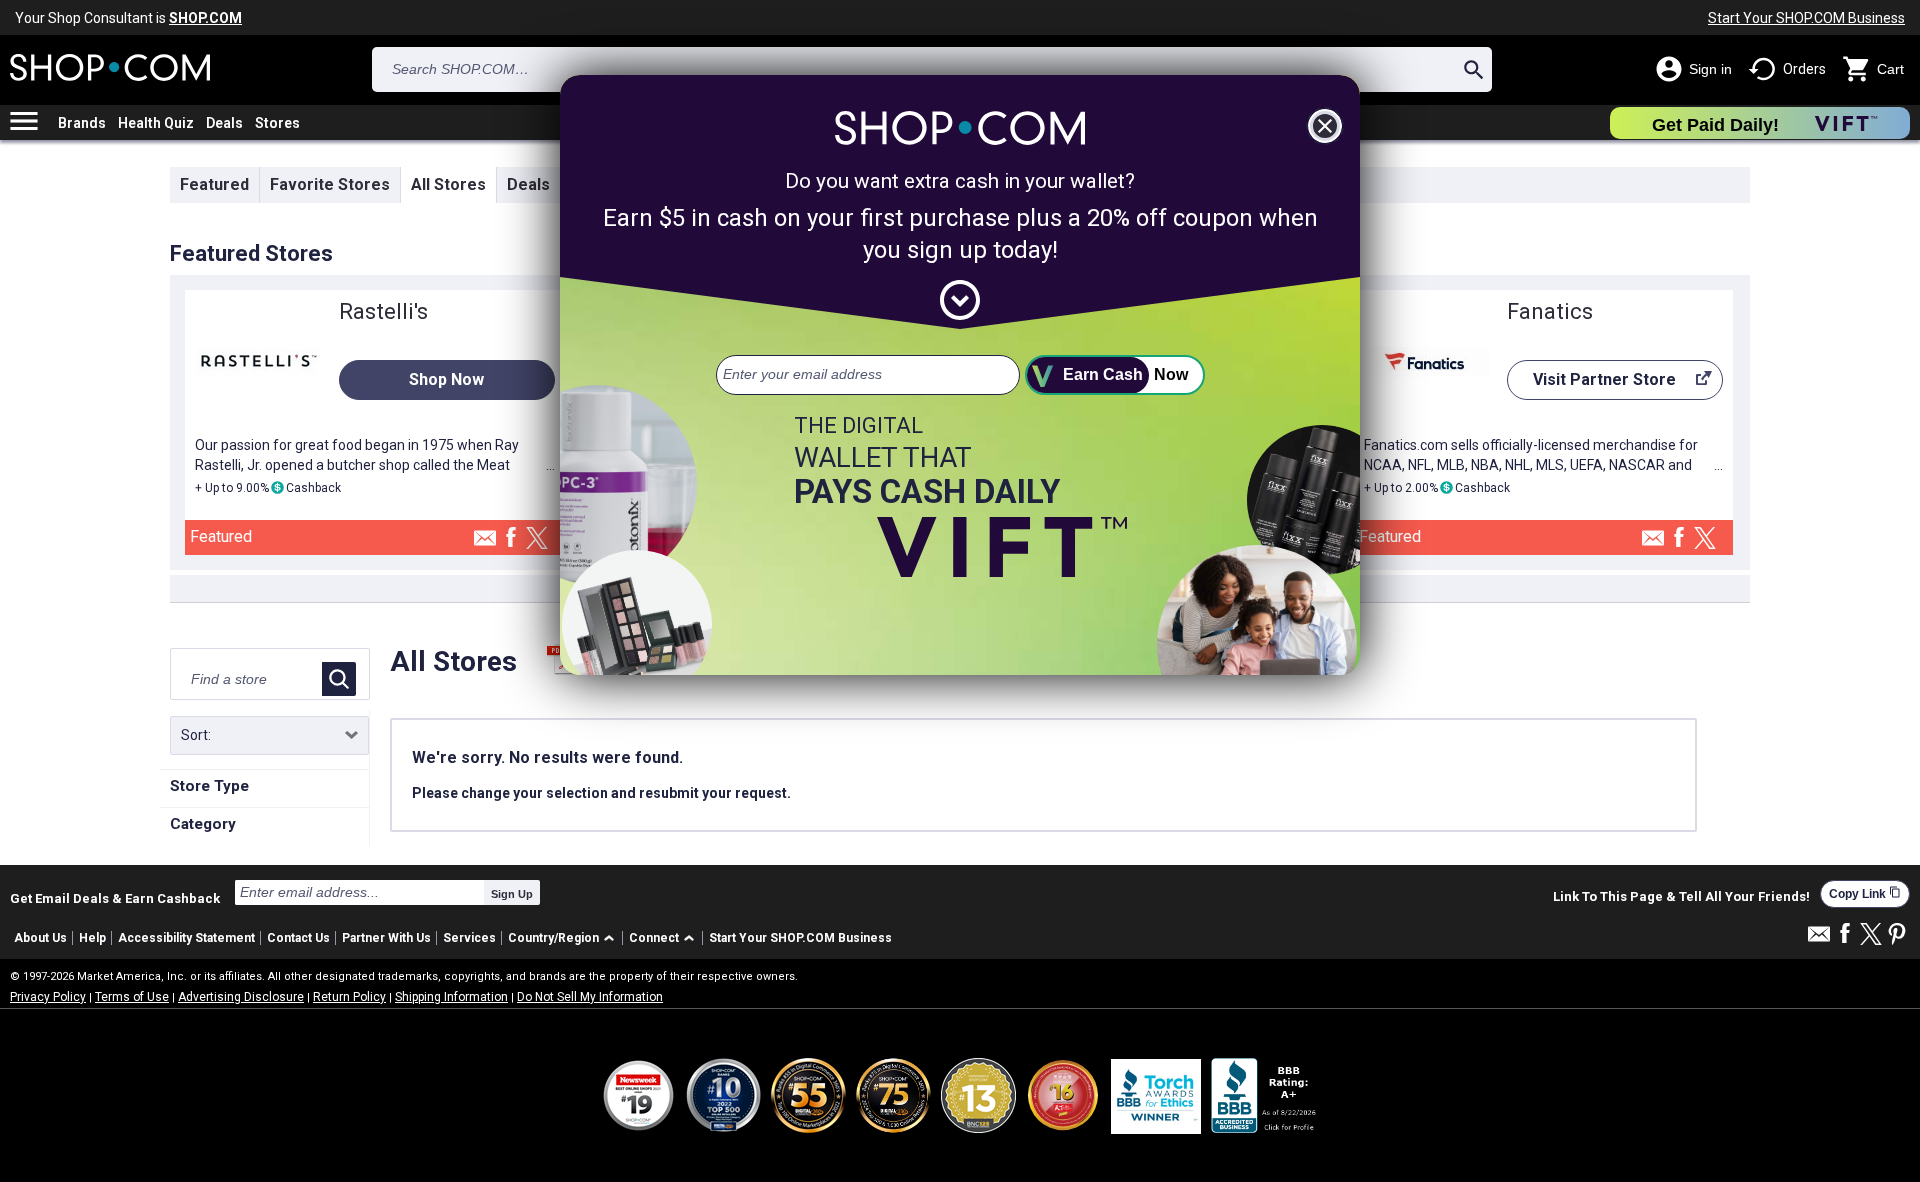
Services (469, 938)
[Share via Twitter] (537, 539)
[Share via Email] (485, 543)
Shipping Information (451, 997)
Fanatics (1550, 311)
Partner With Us (386, 938)
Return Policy (349, 997)
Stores (277, 123)
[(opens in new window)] (1265, 1095)
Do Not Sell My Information (590, 997)
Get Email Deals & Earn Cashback (115, 898)
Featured (214, 184)
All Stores (448, 184)
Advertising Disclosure (241, 997)
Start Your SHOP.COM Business (1806, 18)
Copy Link (1865, 893)
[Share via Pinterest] (1897, 935)
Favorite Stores (330, 184)
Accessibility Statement (186, 938)
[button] (564, 938)
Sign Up (512, 894)
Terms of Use (132, 997)
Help (92, 938)
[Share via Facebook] (511, 538)
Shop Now (446, 379)
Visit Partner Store (1591, 385)
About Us (40, 938)
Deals (224, 123)
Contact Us (298, 938)
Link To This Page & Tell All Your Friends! (1681, 897)
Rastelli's (383, 311)
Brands (82, 123)
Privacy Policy (48, 997)
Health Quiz (156, 123)
